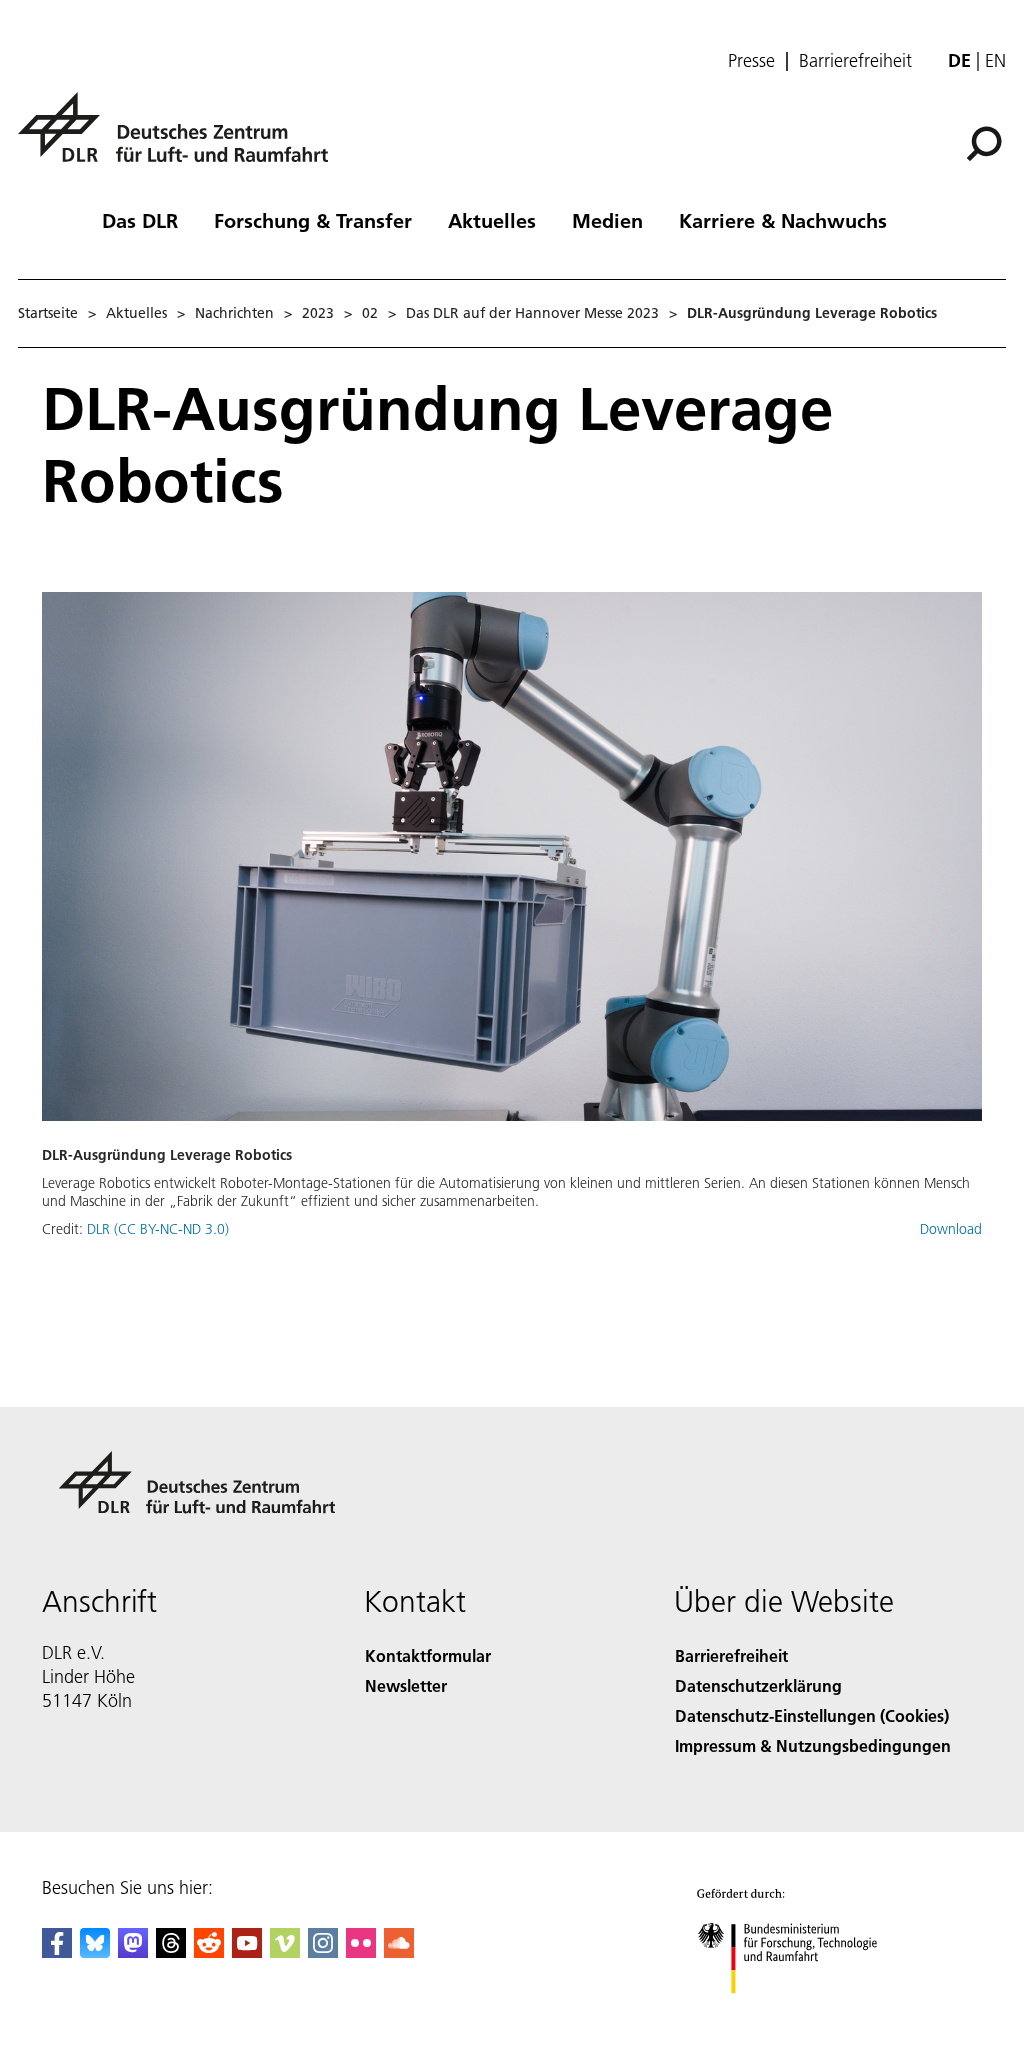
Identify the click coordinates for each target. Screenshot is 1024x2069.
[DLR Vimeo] (285, 1951)
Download (951, 1229)
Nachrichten (234, 313)
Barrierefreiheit (855, 61)
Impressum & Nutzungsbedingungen (813, 1745)
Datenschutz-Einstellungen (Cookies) (812, 1715)
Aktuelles (492, 220)
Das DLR (140, 220)
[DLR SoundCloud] (399, 1951)
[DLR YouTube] (247, 1951)
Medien (607, 220)
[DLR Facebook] (57, 1951)
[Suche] (986, 142)
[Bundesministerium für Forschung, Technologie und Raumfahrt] (798, 2013)
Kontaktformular (428, 1655)
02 (370, 313)
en (995, 60)
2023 (318, 313)
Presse (751, 61)
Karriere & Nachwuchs (783, 220)
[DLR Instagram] (323, 1951)
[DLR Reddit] (209, 1951)
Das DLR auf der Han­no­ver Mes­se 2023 (532, 313)
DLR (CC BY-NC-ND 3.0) (158, 1229)
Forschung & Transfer (313, 220)
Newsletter (406, 1685)
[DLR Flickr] (361, 1951)
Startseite (48, 313)
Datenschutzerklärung (758, 1685)
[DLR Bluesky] (95, 1951)
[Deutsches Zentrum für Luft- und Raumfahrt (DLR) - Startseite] (181, 138)
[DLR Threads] (171, 1951)
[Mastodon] (133, 1951)
